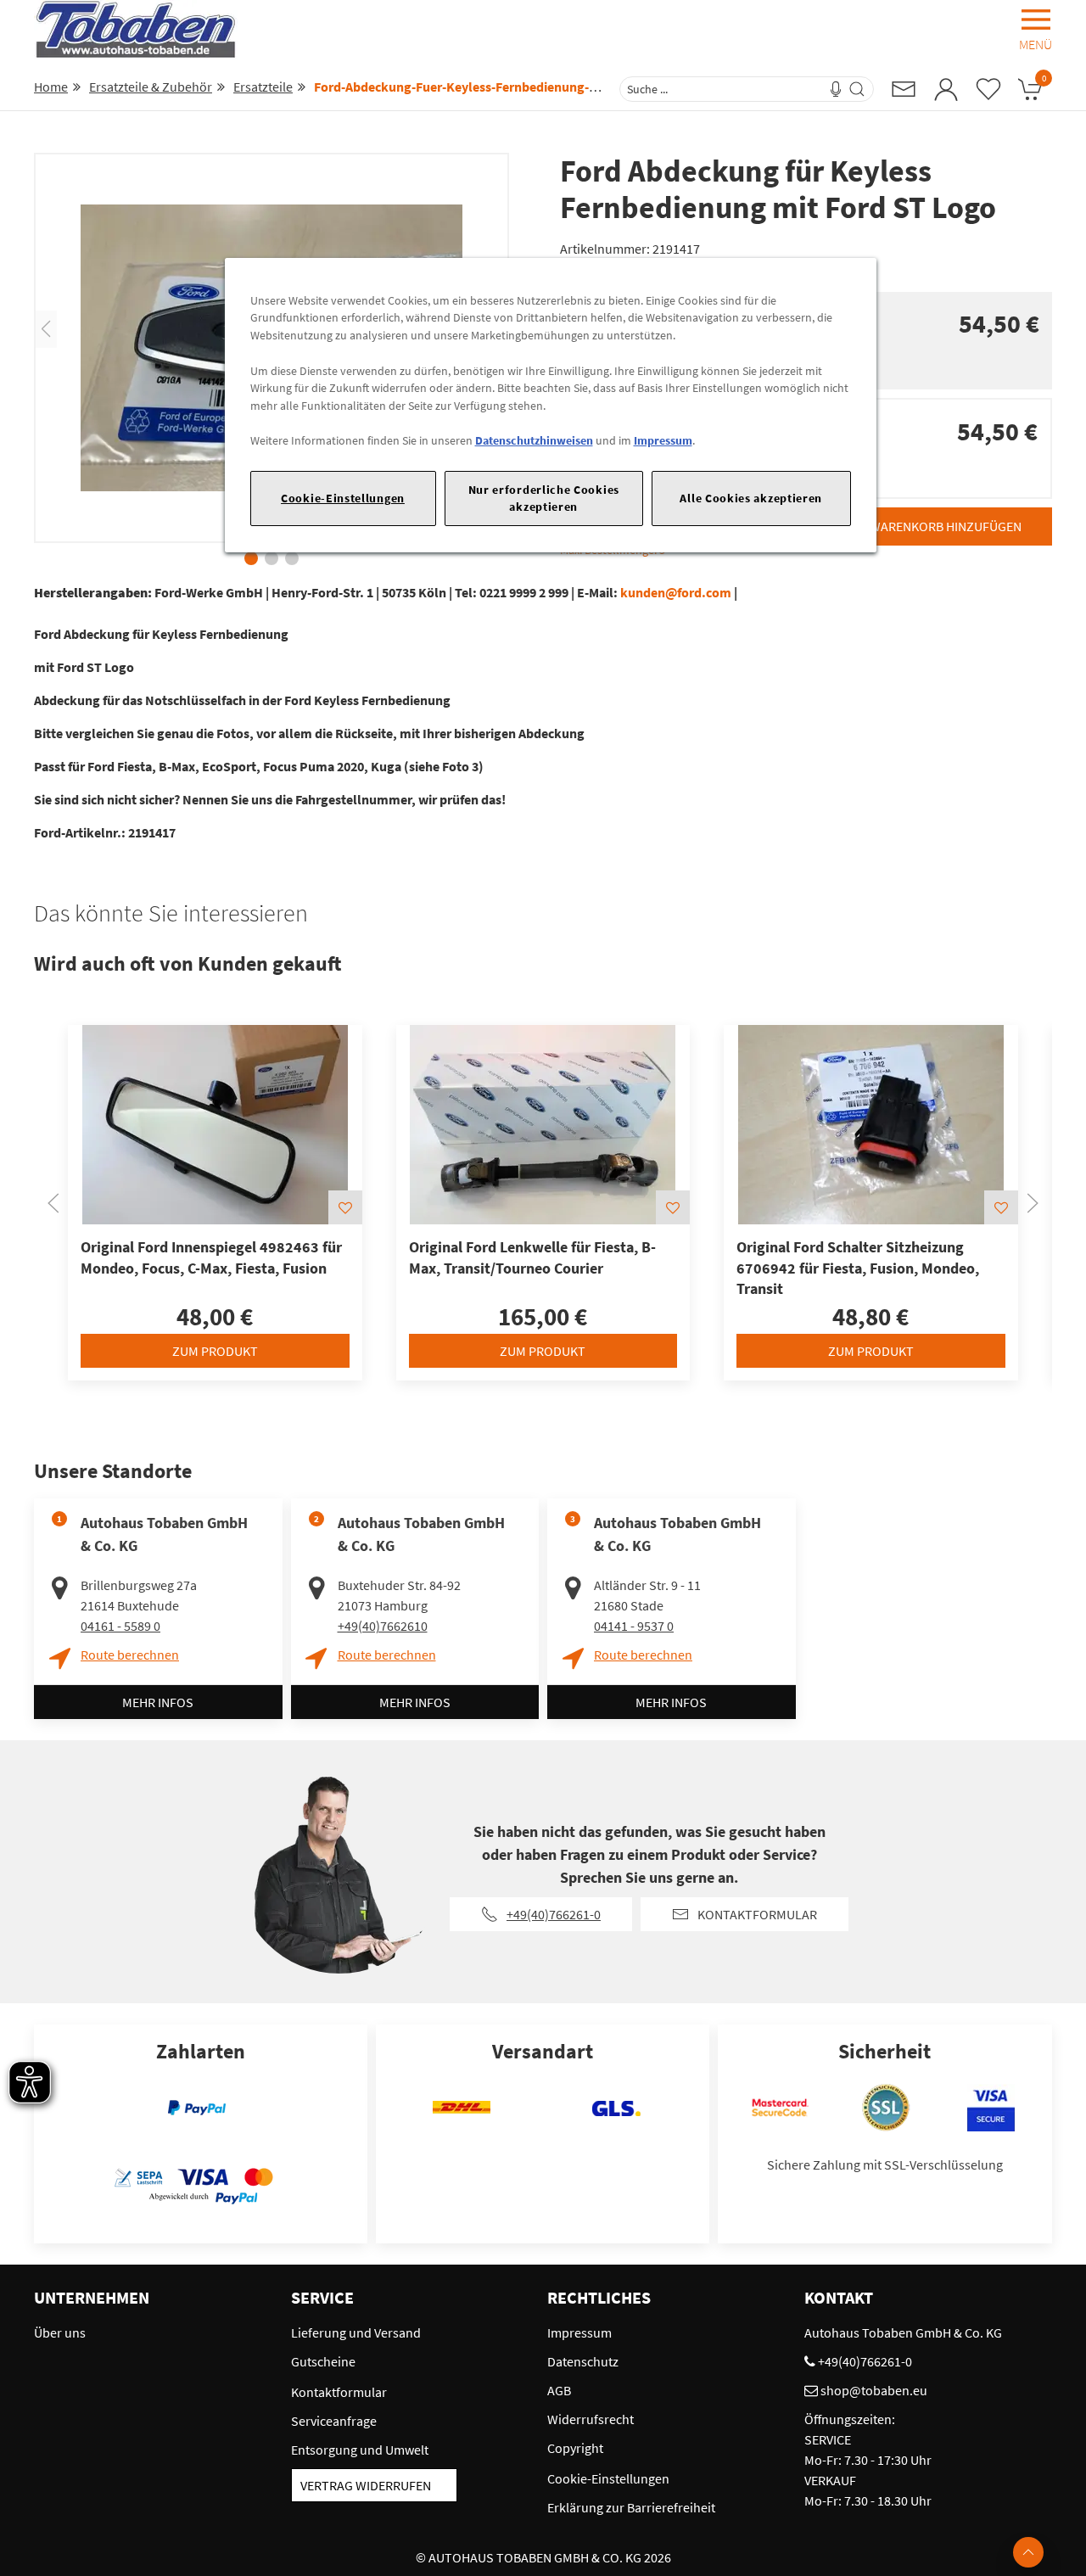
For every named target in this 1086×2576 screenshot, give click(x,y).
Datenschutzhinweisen (534, 440)
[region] (551, 405)
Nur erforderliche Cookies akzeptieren (544, 498)
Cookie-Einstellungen (343, 498)
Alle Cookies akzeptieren (751, 498)
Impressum (663, 440)
